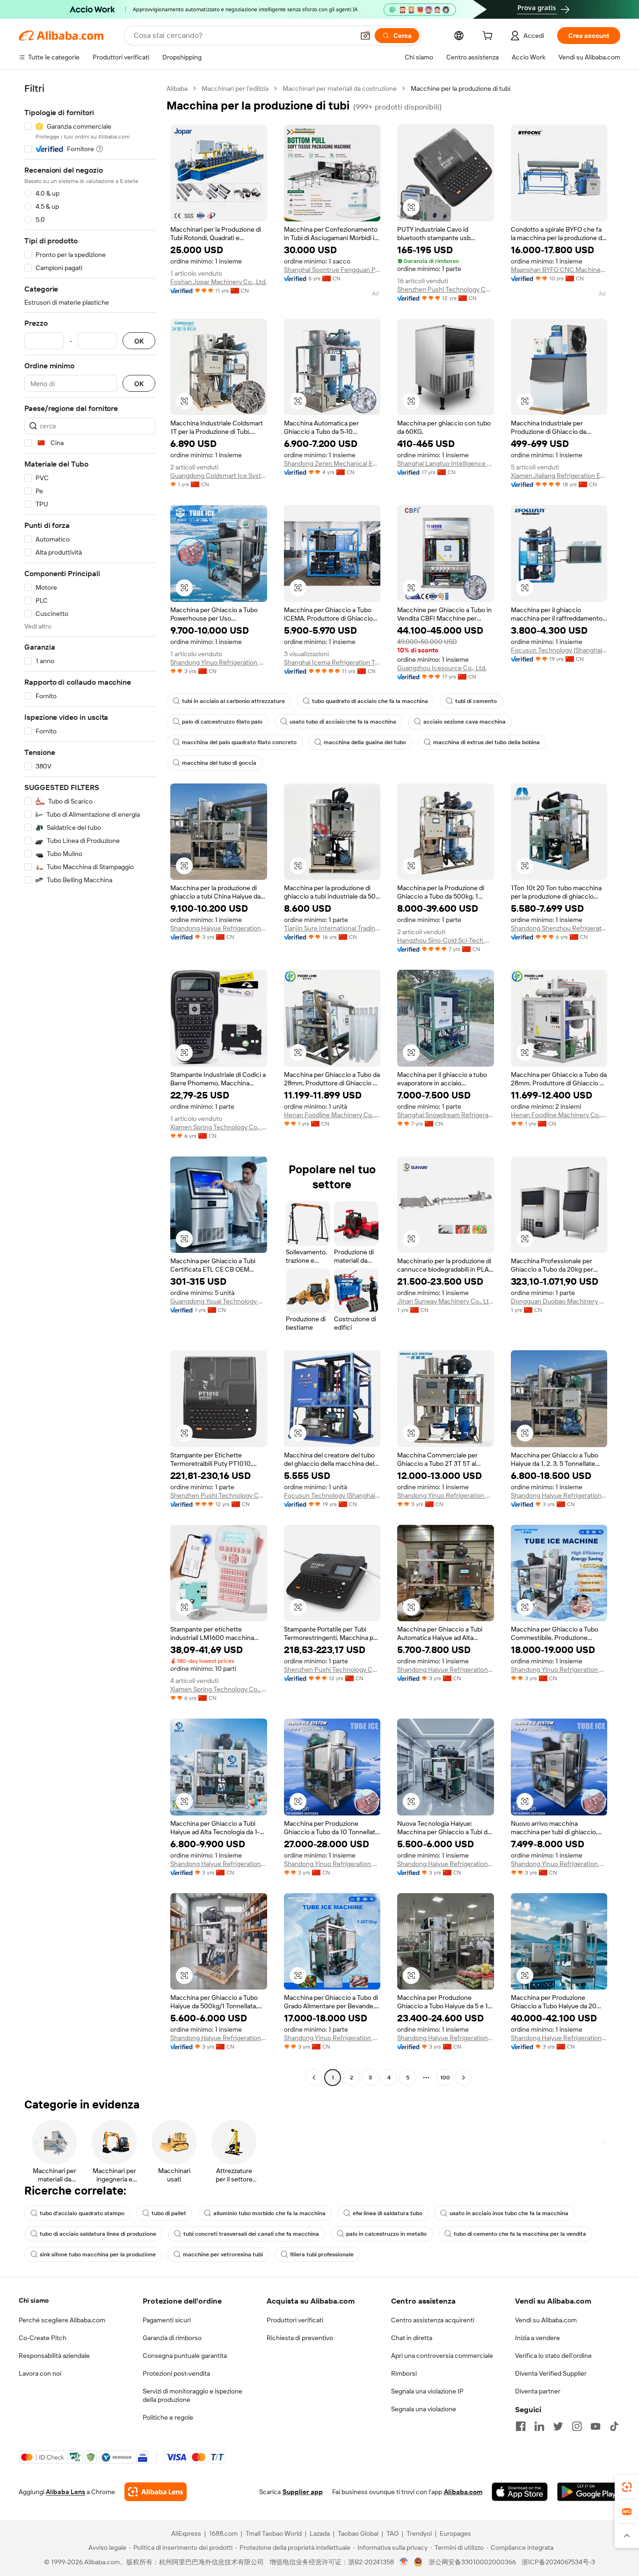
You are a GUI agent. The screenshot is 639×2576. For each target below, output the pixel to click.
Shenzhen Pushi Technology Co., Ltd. (446, 289)
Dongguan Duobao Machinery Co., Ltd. (559, 1301)
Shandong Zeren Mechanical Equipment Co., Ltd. (332, 463)
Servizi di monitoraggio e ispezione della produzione (192, 2395)
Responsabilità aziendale (54, 2356)
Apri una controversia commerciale (442, 2356)
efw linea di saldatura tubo (388, 2213)
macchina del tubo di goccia (219, 763)
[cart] (489, 37)
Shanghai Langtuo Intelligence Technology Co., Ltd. (446, 463)
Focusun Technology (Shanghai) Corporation (559, 650)
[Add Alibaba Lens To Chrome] (156, 2492)
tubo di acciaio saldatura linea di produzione (98, 2234)
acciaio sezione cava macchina (465, 722)
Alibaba (177, 88)
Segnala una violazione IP (427, 2391)
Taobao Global (358, 2533)
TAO (392, 2533)
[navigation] (90, 1084)
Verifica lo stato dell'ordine (553, 2356)
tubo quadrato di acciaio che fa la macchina (370, 701)
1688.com (223, 2533)
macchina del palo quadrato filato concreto (239, 742)
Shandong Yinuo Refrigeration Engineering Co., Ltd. (219, 662)
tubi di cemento (476, 701)
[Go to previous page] (314, 2078)
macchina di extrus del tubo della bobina (487, 742)
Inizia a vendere (537, 2338)
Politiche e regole (168, 2417)
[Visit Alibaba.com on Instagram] (577, 2426)
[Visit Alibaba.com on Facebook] (521, 2426)
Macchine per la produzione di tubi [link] (461, 88)
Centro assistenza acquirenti (433, 2320)
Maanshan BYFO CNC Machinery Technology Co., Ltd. (559, 270)
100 (445, 2078)
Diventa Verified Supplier (551, 2373)
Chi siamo (34, 2300)
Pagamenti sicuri (167, 2320)
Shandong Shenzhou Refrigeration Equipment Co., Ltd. (559, 928)
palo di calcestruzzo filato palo (222, 722)
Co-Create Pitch (43, 2338)
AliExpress (186, 2533)
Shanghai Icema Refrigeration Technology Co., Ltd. (332, 662)
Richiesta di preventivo (300, 2338)
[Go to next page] (464, 2078)
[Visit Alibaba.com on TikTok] (614, 2426)
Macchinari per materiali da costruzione (340, 88)
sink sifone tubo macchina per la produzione (98, 2254)
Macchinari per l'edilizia (235, 88)
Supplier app (303, 2492)
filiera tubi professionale (322, 2254)
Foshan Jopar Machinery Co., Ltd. (218, 282)
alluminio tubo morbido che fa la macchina (269, 2213)
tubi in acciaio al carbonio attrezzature (233, 701)
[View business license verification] (404, 2562)
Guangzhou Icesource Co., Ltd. (442, 668)
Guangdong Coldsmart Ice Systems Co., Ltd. (219, 476)
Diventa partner (538, 2391)
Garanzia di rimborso (172, 2338)
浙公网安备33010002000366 (472, 2562)
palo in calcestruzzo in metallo (386, 2234)
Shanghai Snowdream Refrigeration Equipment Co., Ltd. (446, 1115)
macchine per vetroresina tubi (223, 2254)
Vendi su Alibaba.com (546, 2320)
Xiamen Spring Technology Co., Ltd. (219, 1127)
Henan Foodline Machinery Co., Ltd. (332, 1115)
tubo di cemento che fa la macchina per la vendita (520, 2234)
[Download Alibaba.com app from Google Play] (589, 2492)
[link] (627, 2487)
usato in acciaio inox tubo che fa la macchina (509, 2213)
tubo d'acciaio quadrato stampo (82, 2213)
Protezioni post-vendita (176, 2373)
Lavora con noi (40, 2373)
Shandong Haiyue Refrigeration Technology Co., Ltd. (219, 928)
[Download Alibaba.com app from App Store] (520, 2492)
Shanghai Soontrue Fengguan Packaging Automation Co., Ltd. (332, 270)
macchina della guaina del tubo (365, 742)
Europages (455, 2533)
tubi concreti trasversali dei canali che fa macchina (251, 2234)
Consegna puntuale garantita (185, 2356)
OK (139, 341)
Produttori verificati (295, 2320)
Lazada (320, 2533)
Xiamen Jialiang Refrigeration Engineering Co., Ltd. (559, 476)
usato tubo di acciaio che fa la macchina (343, 722)
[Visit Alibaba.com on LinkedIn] (539, 2426)
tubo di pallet (169, 2213)
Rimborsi (404, 2373)
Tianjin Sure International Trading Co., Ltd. (332, 928)
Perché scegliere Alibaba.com (62, 2320)
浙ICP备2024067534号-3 (558, 2562)
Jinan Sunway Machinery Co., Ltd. (446, 1301)
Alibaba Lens (65, 2492)
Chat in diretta (412, 2338)
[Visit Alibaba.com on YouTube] (595, 2426)
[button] (365, 36)
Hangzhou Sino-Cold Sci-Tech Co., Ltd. (446, 940)
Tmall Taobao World (274, 2533)
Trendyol (419, 2533)
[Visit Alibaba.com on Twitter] (558, 2426)
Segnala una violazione (424, 2409)
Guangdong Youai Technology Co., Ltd (219, 1301)
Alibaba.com (463, 2492)
